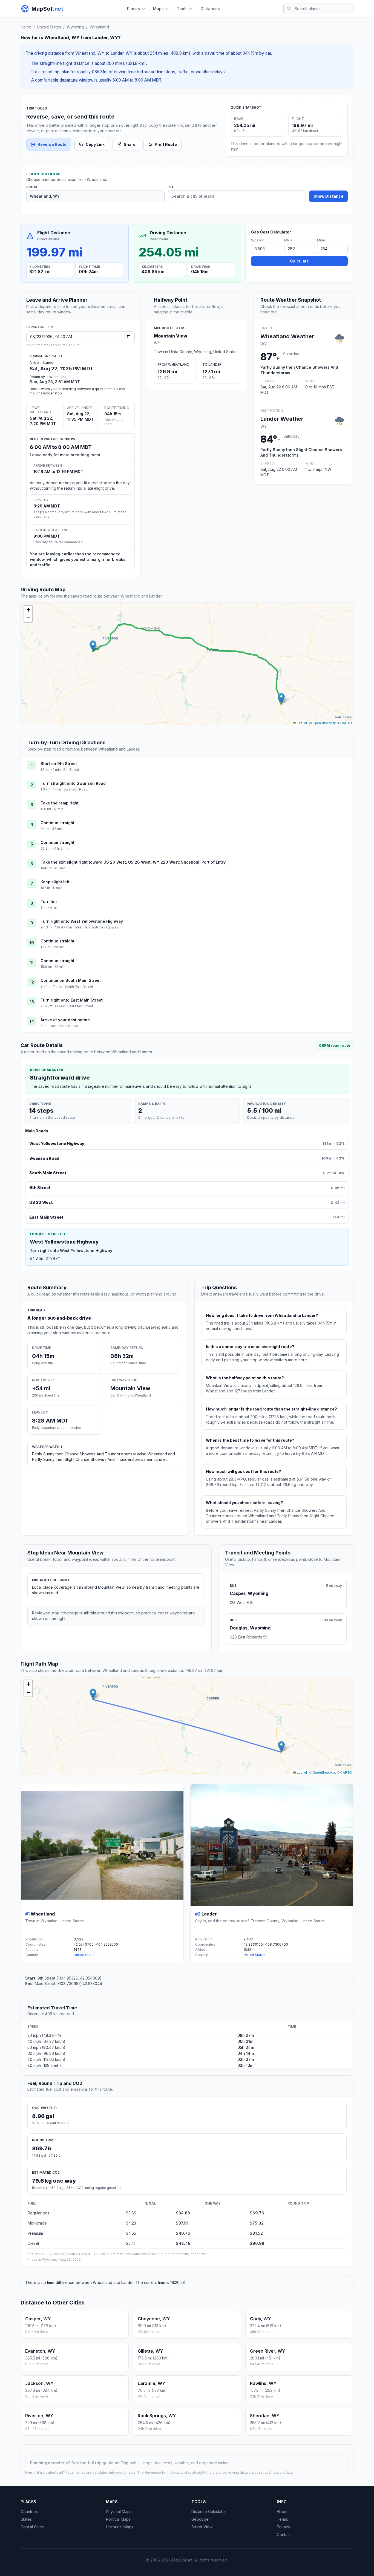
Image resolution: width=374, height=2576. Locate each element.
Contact (284, 2535)
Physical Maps (119, 2512)
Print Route (166, 144)
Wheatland (99, 27)
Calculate (299, 261)
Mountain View (171, 336)
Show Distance (328, 196)
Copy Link (95, 144)
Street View (202, 2527)
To (170, 187)
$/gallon (258, 240)
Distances (210, 9)
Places (133, 9)
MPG (288, 240)
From (32, 187)
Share (130, 144)
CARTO (346, 723)
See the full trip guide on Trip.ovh (105, 2463)
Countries (29, 2512)
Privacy (284, 2527)
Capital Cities (32, 2527)
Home (26, 27)
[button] (281, 698)
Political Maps (118, 2519)
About (282, 2512)
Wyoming (75, 27)
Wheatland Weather (287, 336)
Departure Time (41, 327)
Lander (209, 1914)
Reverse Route (52, 144)
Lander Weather (282, 419)
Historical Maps (120, 2527)
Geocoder (201, 2519)
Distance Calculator (209, 2512)
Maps (158, 9)
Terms (282, 2519)
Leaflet (301, 723)
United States (49, 27)
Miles (321, 240)
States (26, 2519)
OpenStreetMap (324, 723)
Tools (182, 9)
